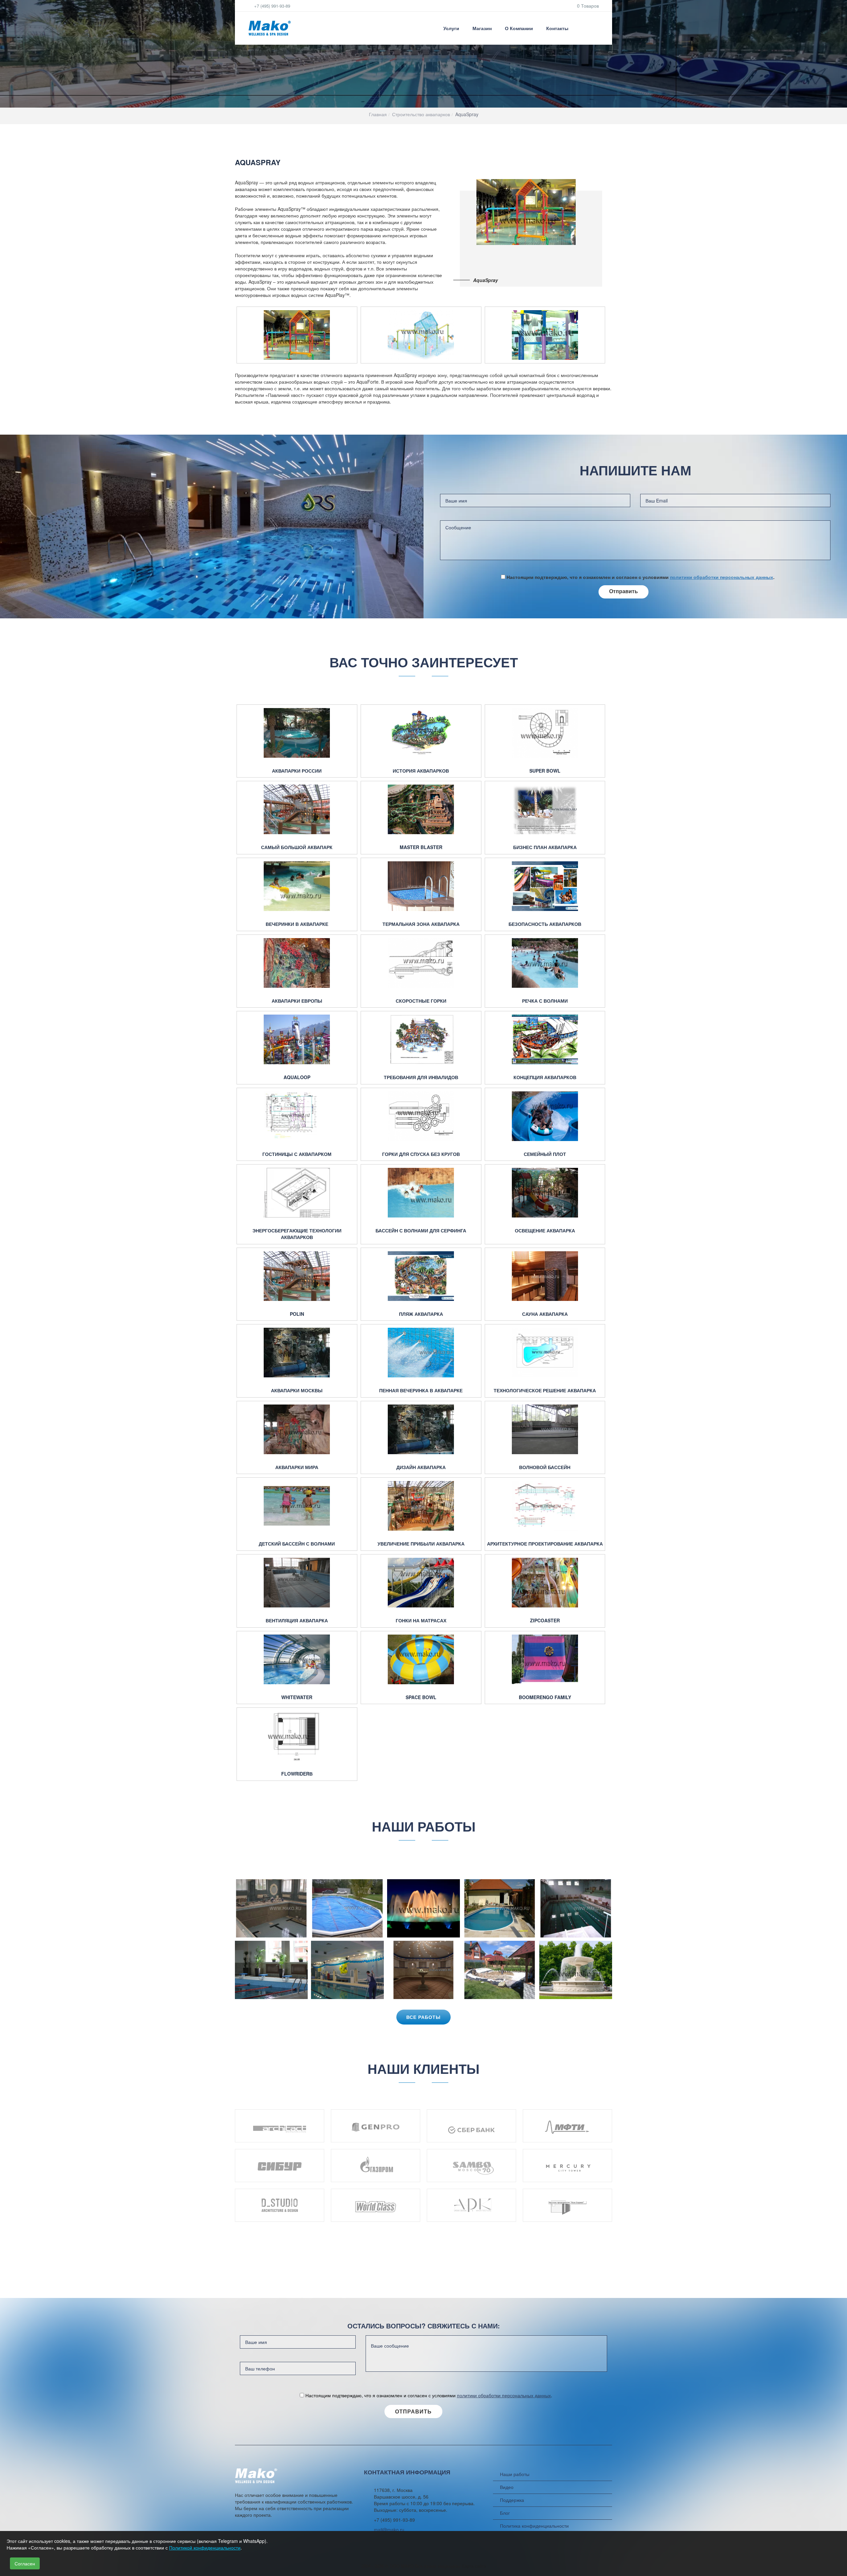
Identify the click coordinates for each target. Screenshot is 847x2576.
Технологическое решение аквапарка (545, 1390)
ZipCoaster (545, 1621)
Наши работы (515, 2474)
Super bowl (545, 771)
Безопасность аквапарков (545, 924)
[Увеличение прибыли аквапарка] (421, 1506)
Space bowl (421, 1697)
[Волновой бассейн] (545, 1429)
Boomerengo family (545, 1697)
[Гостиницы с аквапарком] (297, 1116)
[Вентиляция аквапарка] (297, 1583)
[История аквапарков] (421, 733)
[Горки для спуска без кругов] (421, 1116)
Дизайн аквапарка (421, 1467)
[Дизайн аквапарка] (421, 1429)
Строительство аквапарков (421, 114)
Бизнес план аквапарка (545, 847)
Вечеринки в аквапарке (297, 924)
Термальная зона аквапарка (421, 924)
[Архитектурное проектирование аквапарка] (545, 1506)
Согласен (25, 2563)
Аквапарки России (297, 771)
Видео (507, 2487)
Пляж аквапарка (421, 1314)
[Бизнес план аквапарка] (545, 809)
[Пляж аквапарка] (421, 1276)
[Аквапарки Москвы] (297, 1353)
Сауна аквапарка (545, 1314)
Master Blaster (421, 847)
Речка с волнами (545, 1001)
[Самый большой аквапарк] (297, 809)
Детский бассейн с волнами (297, 1544)
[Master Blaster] (421, 809)
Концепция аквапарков (545, 1077)
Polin (297, 1314)
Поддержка (512, 2500)
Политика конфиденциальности (534, 2526)
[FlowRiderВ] (297, 1736)
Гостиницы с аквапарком (297, 1154)
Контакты (557, 28)
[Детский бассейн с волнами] (297, 1506)
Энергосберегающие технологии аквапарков (297, 1234)
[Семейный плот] (545, 1116)
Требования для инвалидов (421, 1077)
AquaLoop (297, 1077)
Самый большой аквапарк (297, 847)
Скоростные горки (421, 1001)
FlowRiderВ (297, 1774)
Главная (378, 114)
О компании (519, 28)
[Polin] (297, 1276)
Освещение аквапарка (545, 1231)
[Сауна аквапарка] (545, 1276)
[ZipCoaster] (545, 1583)
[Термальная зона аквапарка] (421, 886)
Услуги (451, 28)
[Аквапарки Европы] (297, 963)
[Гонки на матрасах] (421, 1583)
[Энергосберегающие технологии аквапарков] (297, 1193)
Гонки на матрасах (421, 1621)
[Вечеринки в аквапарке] (297, 886)
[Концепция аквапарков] (545, 1039)
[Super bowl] (545, 733)
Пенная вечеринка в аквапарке (421, 1390)
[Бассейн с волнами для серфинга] (421, 1193)
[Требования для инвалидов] (421, 1039)
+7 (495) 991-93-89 (271, 6)
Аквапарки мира (297, 1467)
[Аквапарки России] (297, 733)
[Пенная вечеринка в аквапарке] (421, 1353)
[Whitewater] (297, 1659)
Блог (505, 2513)
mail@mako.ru (389, 2530)
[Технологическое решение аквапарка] (545, 1353)
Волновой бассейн (545, 1467)
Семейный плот (545, 1154)
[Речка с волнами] (545, 963)
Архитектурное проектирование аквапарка (545, 1544)
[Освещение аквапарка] (545, 1193)
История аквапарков (421, 771)
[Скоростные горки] (421, 963)
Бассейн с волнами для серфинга (421, 1231)
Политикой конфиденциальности (205, 2548)
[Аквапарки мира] (297, 1429)
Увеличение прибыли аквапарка (421, 1544)
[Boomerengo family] (545, 1659)
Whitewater (297, 1697)
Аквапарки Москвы (297, 1390)
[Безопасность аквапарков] (545, 886)
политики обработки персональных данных (722, 577)
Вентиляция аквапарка (297, 1621)
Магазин (482, 28)
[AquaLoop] (297, 1039)
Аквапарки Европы (297, 1001)
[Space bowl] (421, 1659)
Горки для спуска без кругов (421, 1154)
